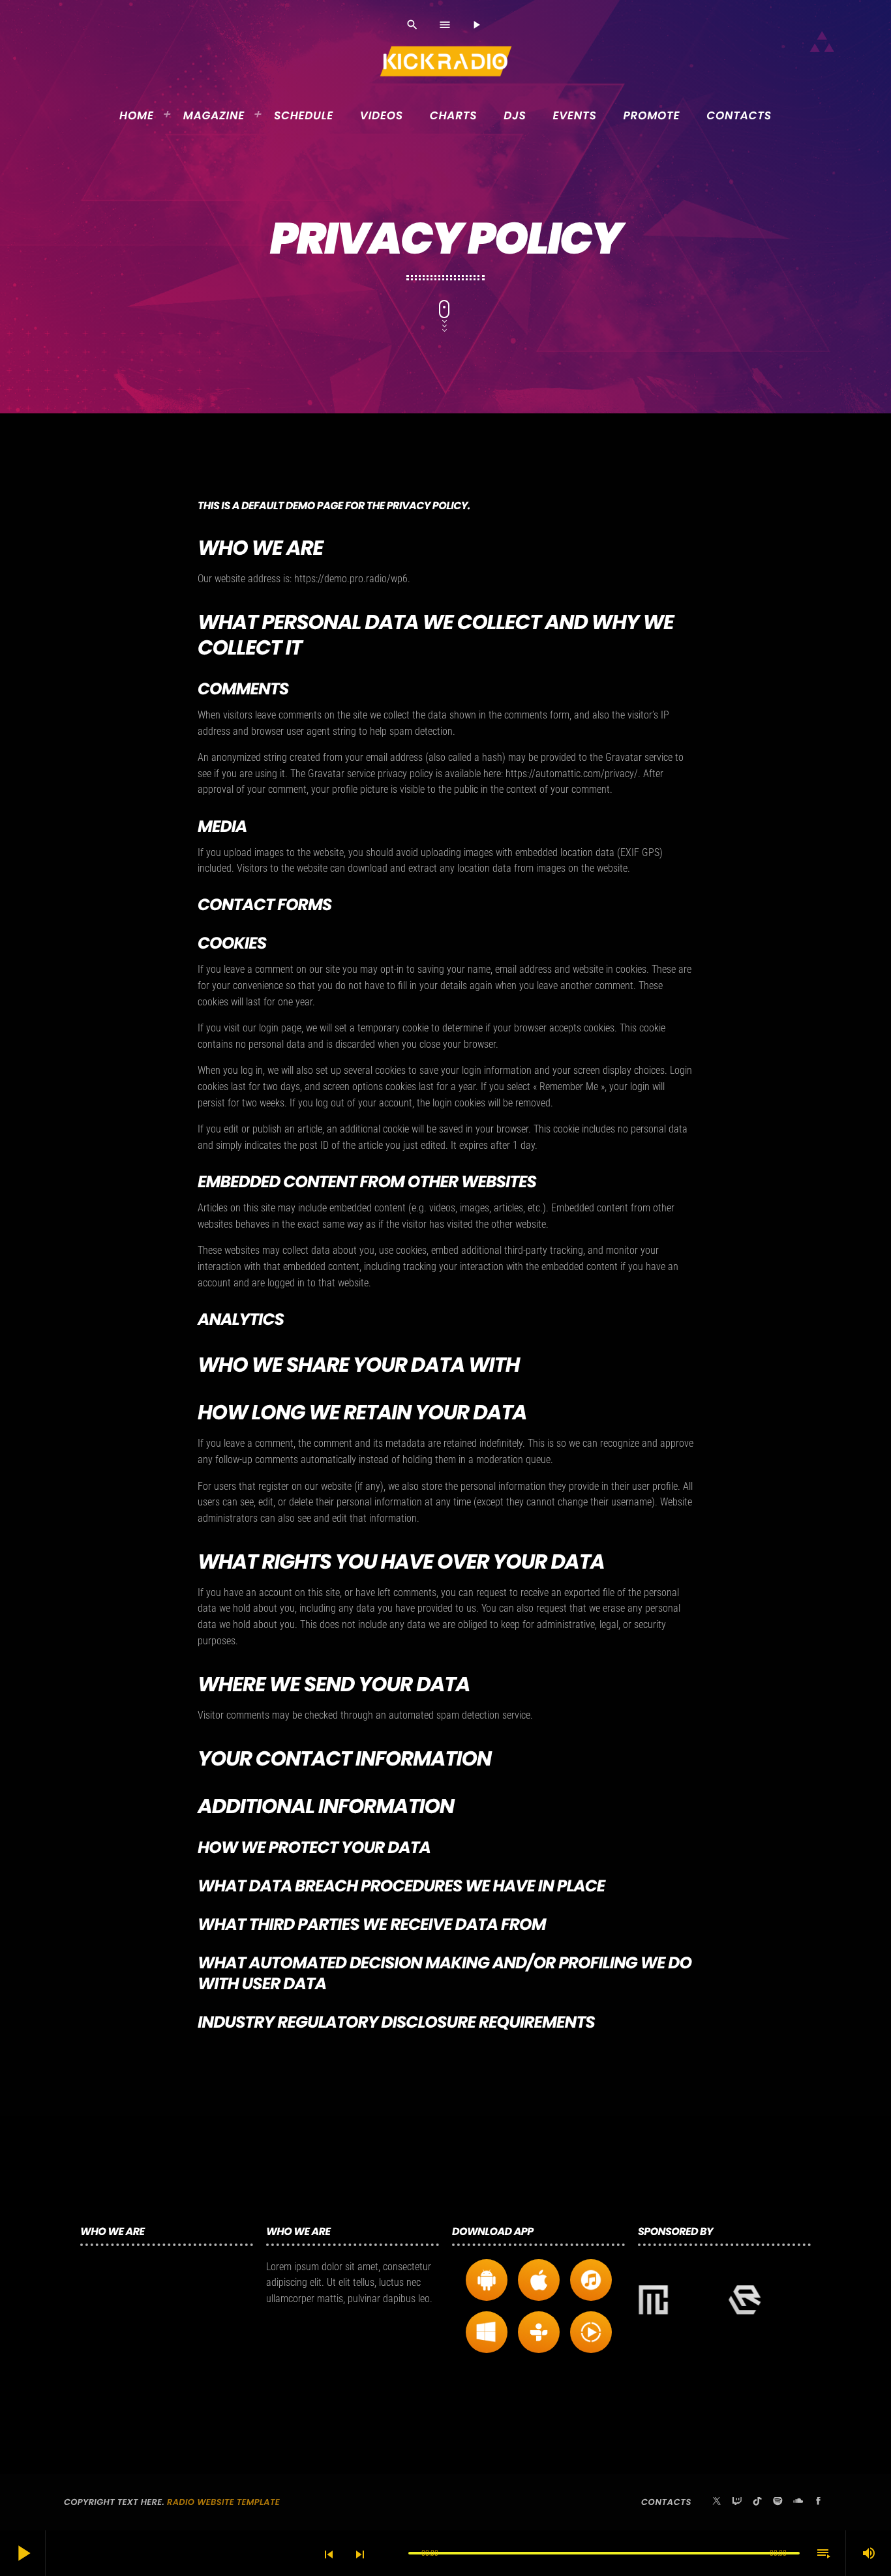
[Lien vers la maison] (446, 61)
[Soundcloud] (798, 2502)
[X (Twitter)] (717, 2502)
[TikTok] (757, 2502)
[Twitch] (737, 2502)
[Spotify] (778, 2502)
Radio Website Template (223, 2502)
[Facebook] (819, 2502)
